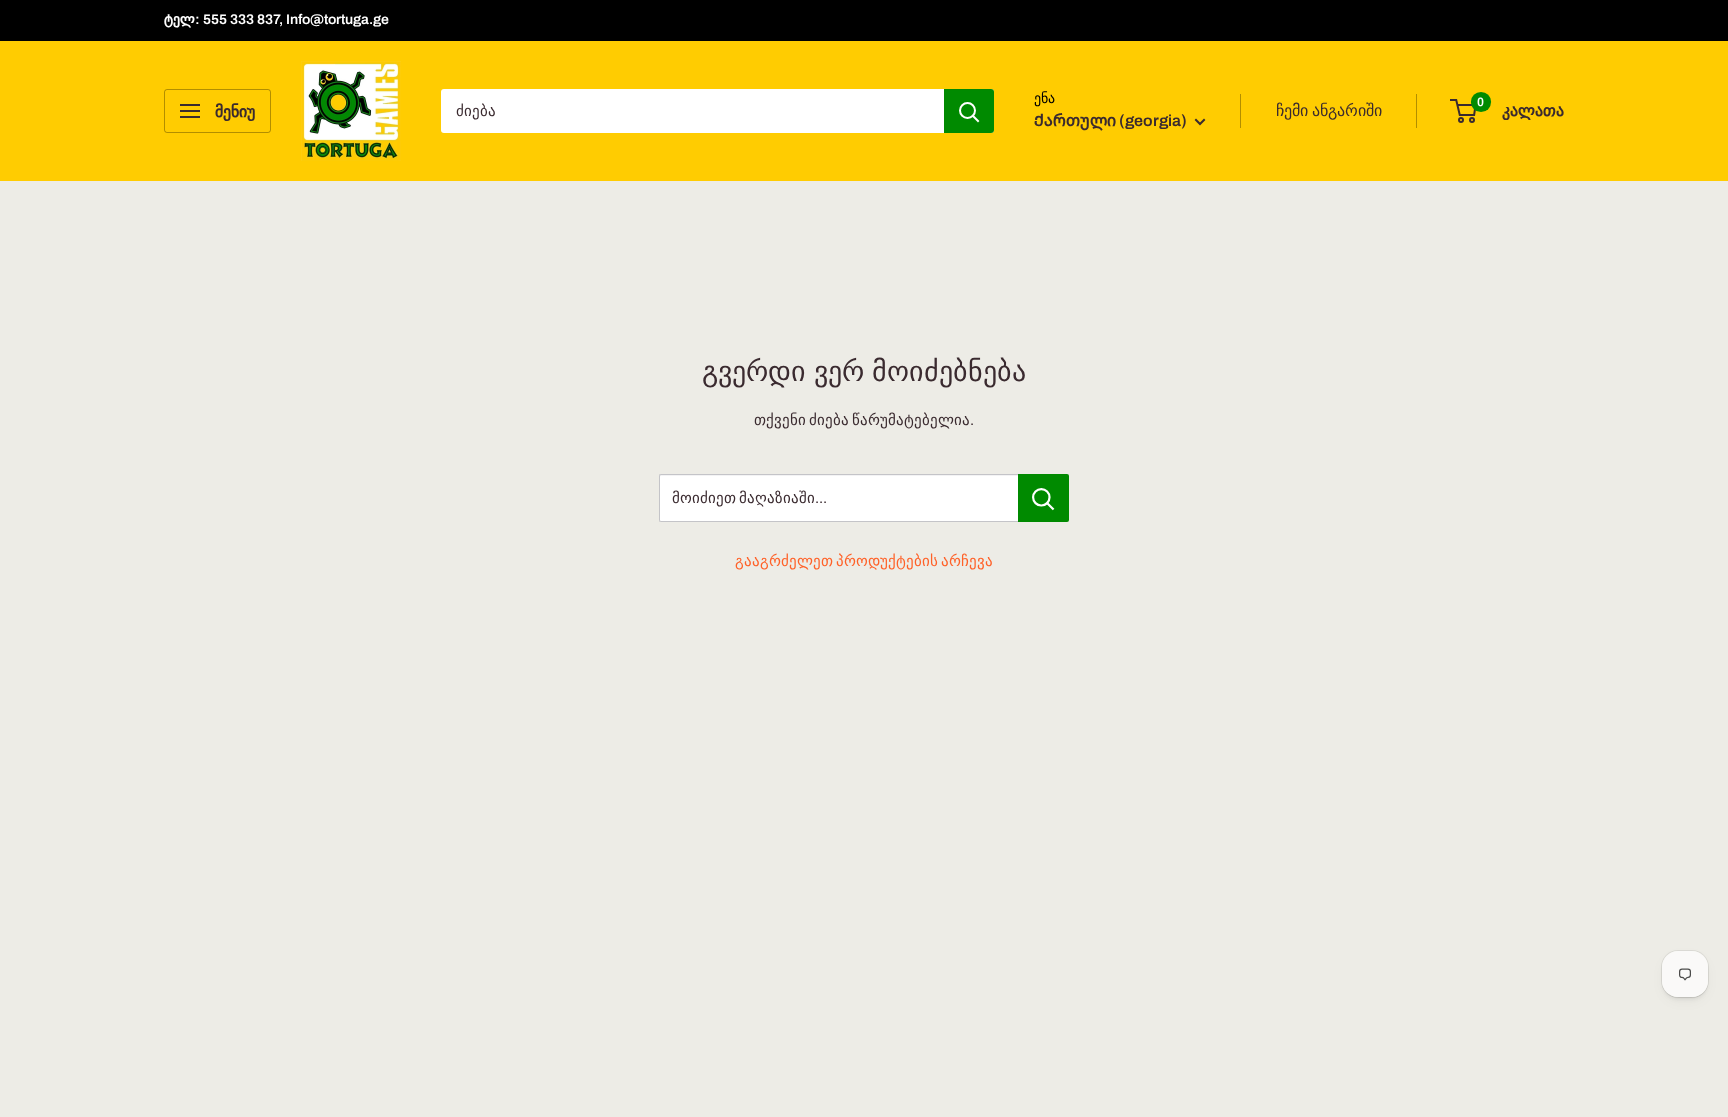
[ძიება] (969, 111)
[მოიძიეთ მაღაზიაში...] (1043, 498)
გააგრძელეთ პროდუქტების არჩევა (864, 561)
